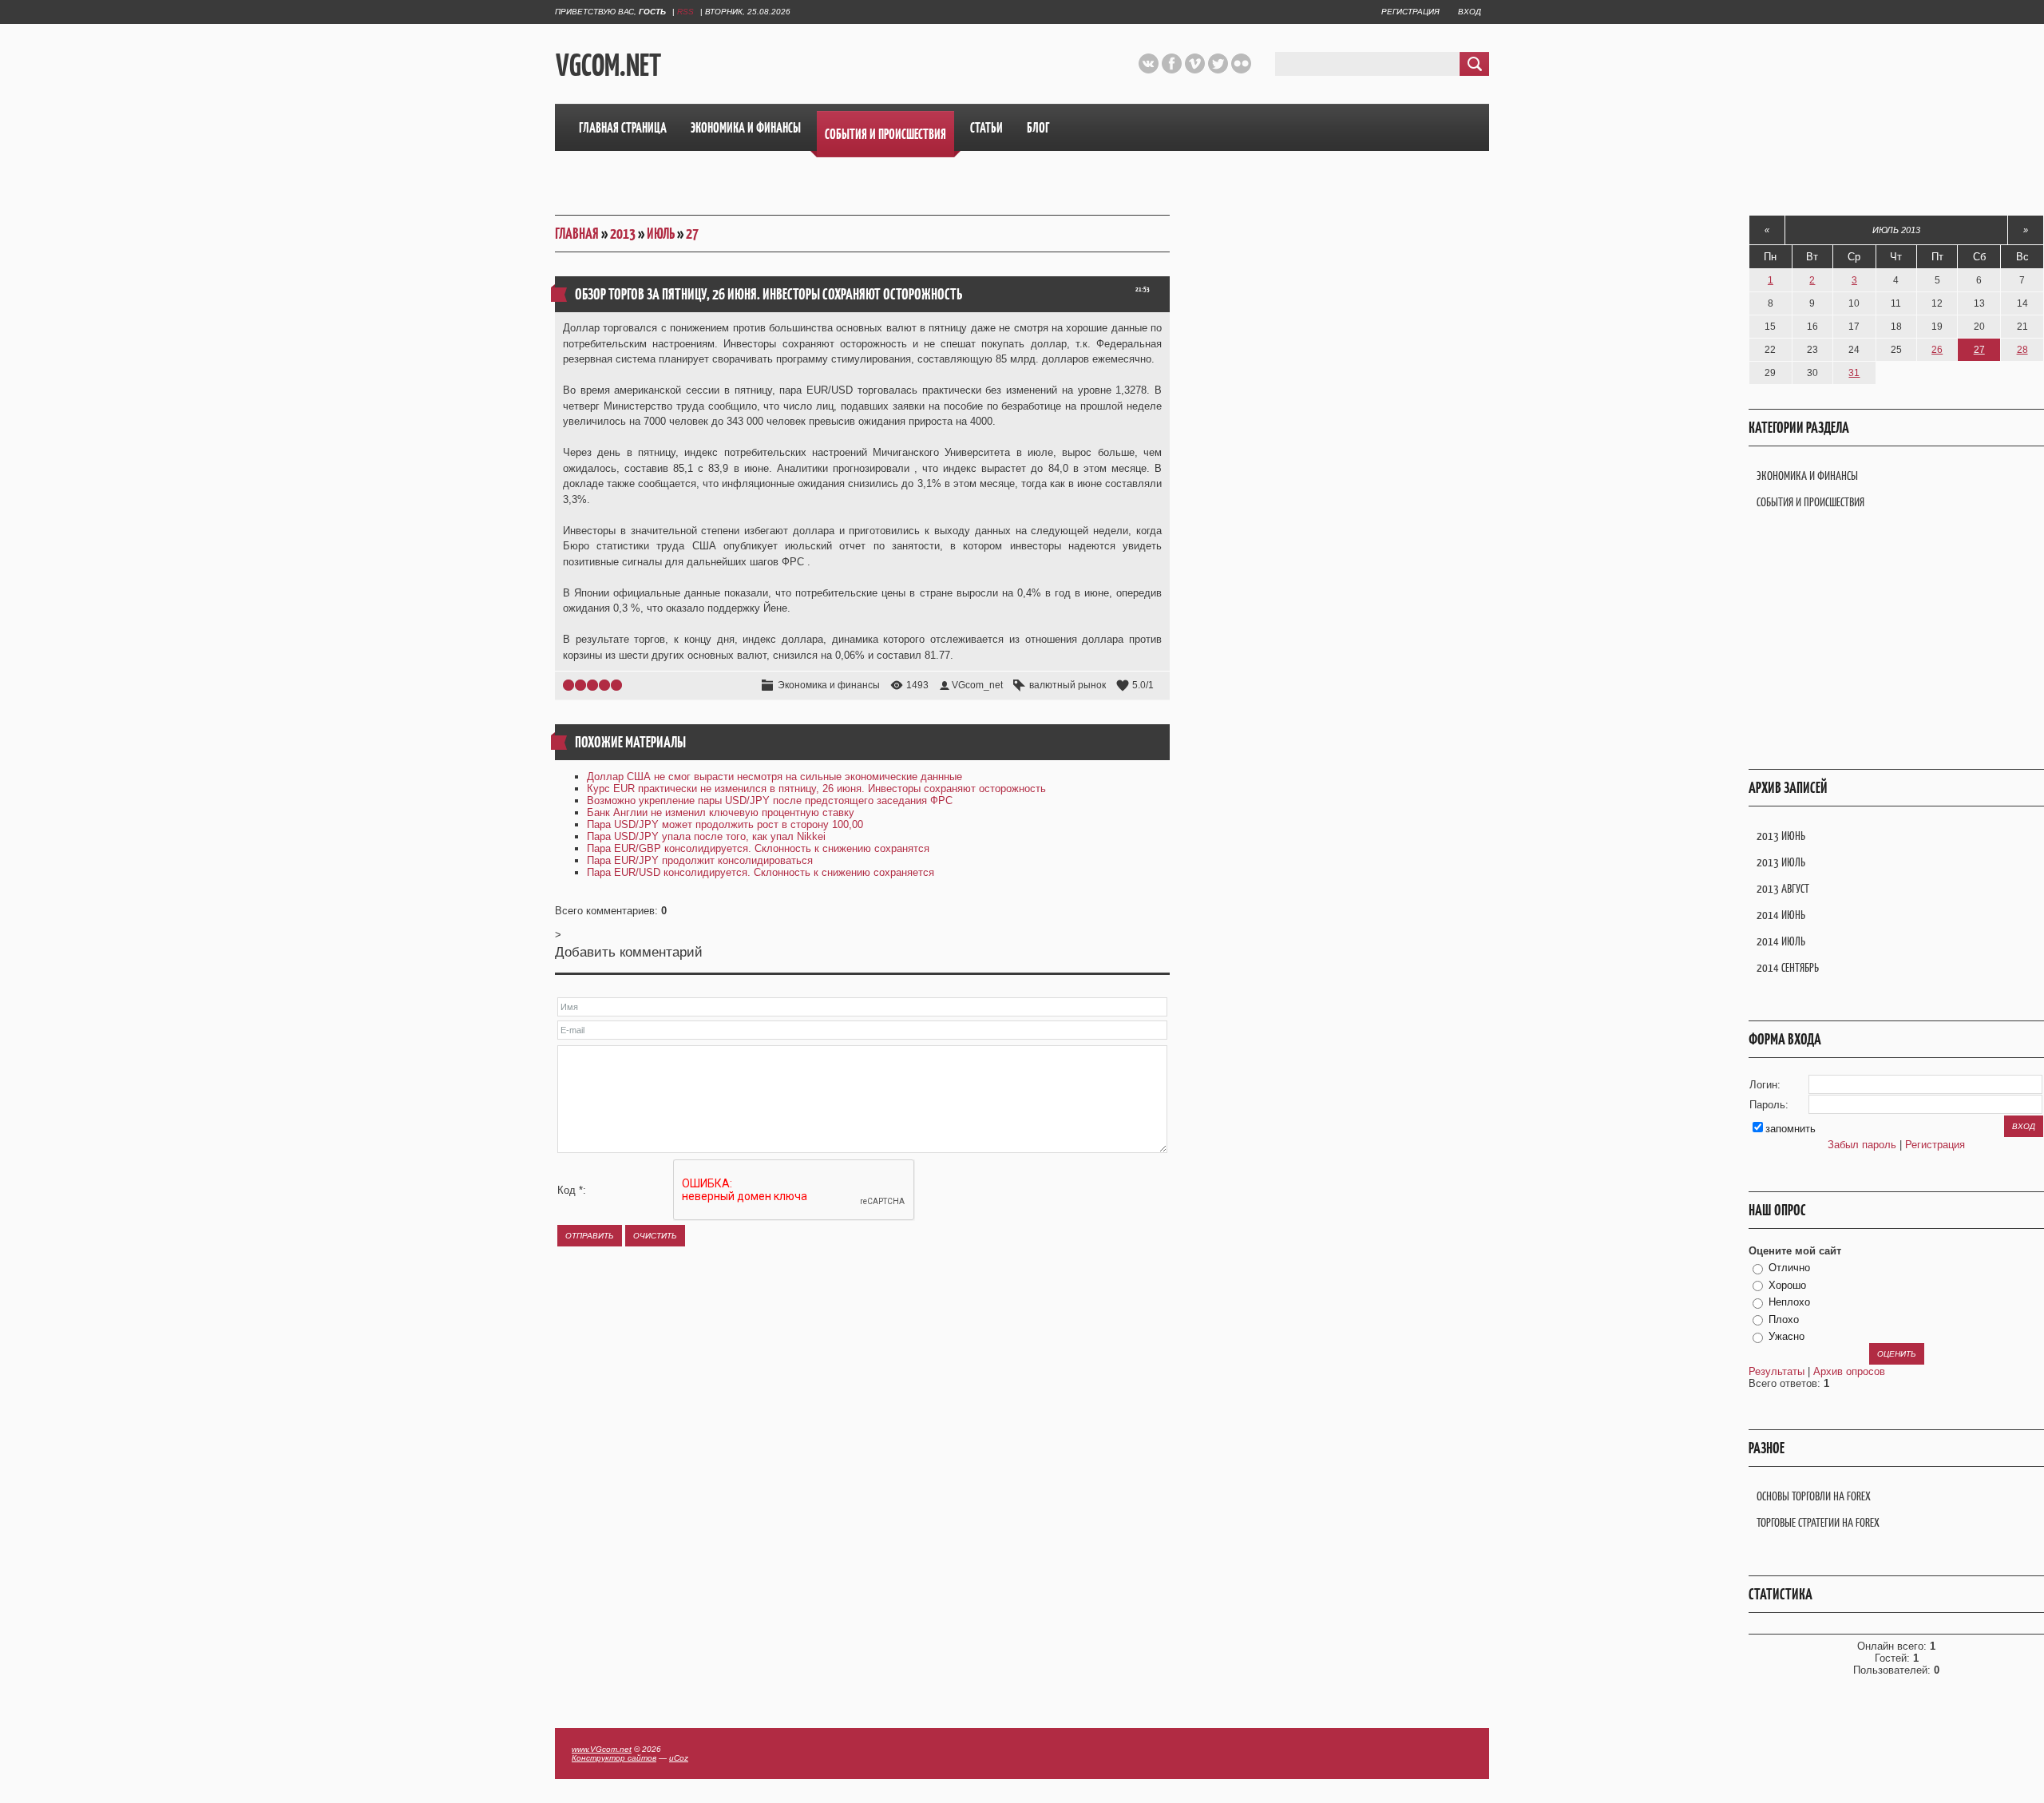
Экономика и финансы (829, 685)
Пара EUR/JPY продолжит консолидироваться (700, 860)
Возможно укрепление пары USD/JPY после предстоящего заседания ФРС (770, 800)
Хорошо (1787, 1285)
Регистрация (1410, 12)
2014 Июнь (1781, 915)
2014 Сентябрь (1788, 967)
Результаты (1777, 1371)
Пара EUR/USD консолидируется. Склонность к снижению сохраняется (761, 872)
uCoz (679, 1758)
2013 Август (1783, 888)
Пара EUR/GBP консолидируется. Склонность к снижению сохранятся (758, 848)
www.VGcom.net (602, 1749)
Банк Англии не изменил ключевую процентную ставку (721, 812)
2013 (623, 234)
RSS (685, 12)
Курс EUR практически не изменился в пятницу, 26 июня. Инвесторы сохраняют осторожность (816, 789)
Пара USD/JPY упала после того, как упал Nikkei (706, 836)
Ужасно (1787, 1336)
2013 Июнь (1781, 836)
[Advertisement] (905, 63)
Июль (661, 234)
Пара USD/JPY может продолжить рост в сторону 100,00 (725, 824)
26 (1937, 350)
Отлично (1789, 1268)
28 (2022, 350)
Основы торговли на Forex (1814, 1496)
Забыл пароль (1862, 1145)
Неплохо (1789, 1302)
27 (692, 234)
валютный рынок (1068, 685)
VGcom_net (977, 685)
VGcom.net (608, 65)
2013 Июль (1781, 862)
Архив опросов (1849, 1371)
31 (1854, 373)
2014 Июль (1781, 941)
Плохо (1784, 1320)
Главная (577, 234)
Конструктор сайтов (614, 1758)
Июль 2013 (1896, 230)
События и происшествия (1810, 502)
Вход (1470, 12)
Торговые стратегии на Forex (1818, 1522)
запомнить (1790, 1129)
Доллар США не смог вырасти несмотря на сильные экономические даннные (774, 777)
